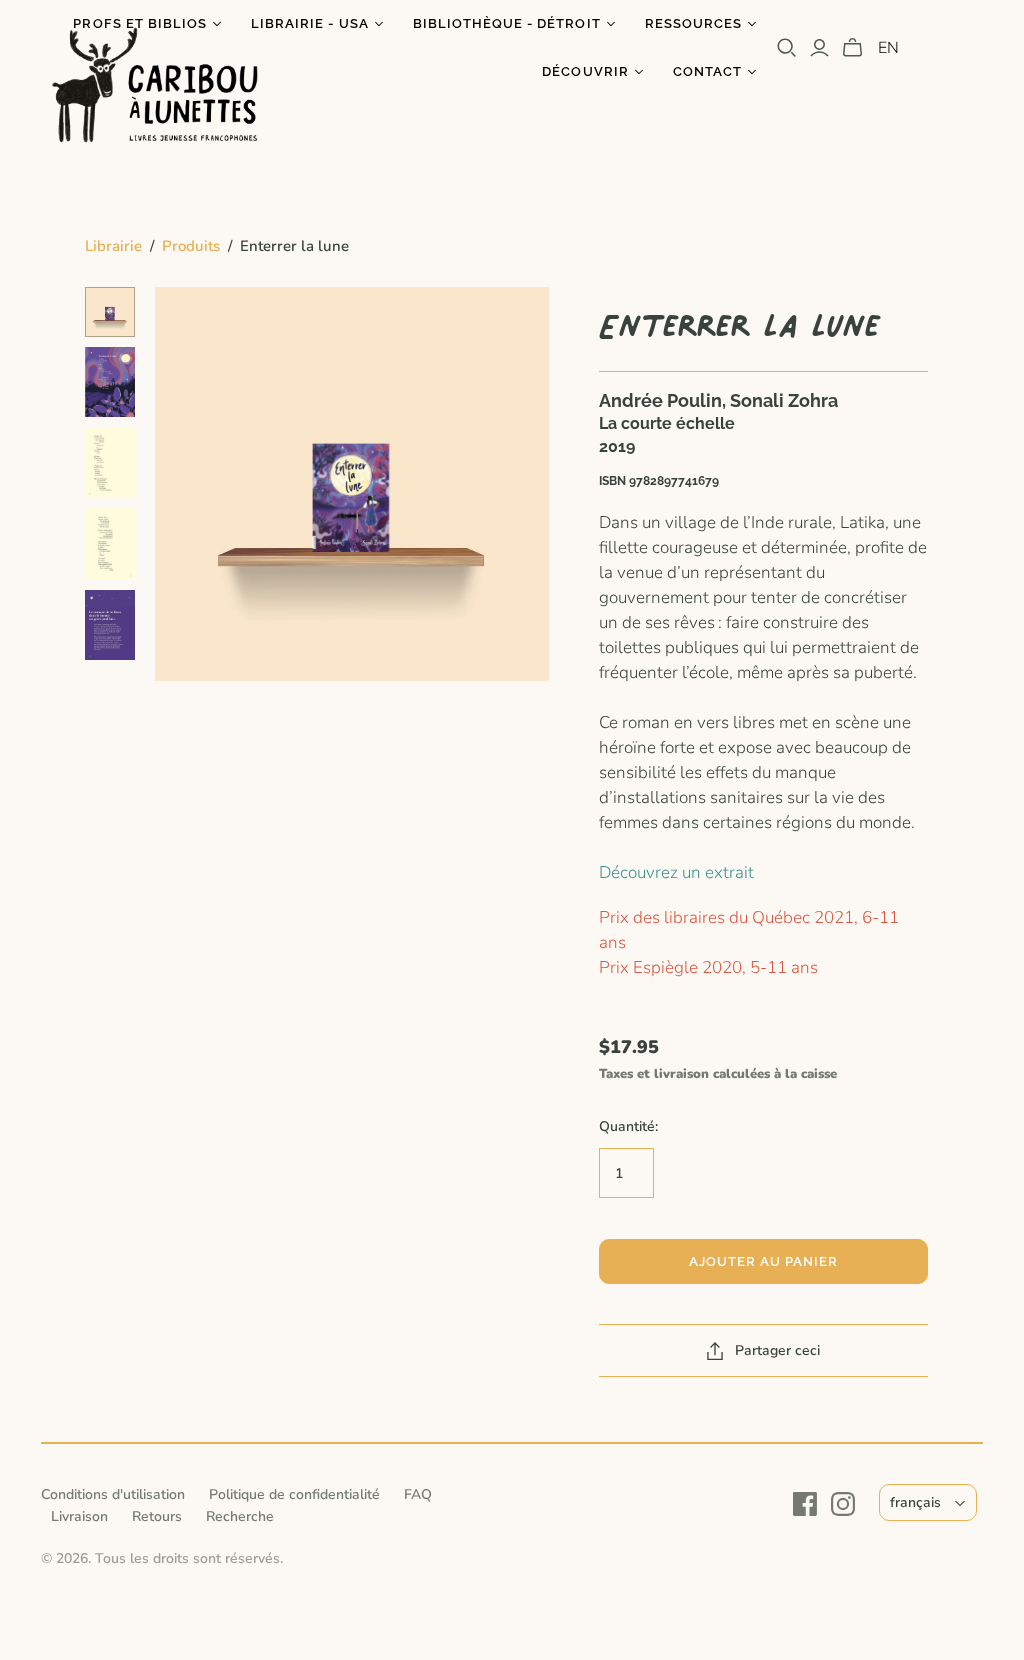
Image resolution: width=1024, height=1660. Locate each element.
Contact (707, 71)
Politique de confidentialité (294, 1494)
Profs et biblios (140, 23)
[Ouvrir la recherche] (787, 48)
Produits (191, 246)
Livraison (79, 1516)
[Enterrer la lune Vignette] (110, 312)
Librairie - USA (310, 23)
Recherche (240, 1516)
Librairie (113, 246)
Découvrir (585, 71)
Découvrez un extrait (676, 872)
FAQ (418, 1494)
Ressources (693, 23)
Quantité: (628, 1126)
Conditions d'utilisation (113, 1494)
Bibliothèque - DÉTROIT (507, 23)
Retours (157, 1516)
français (915, 1502)
